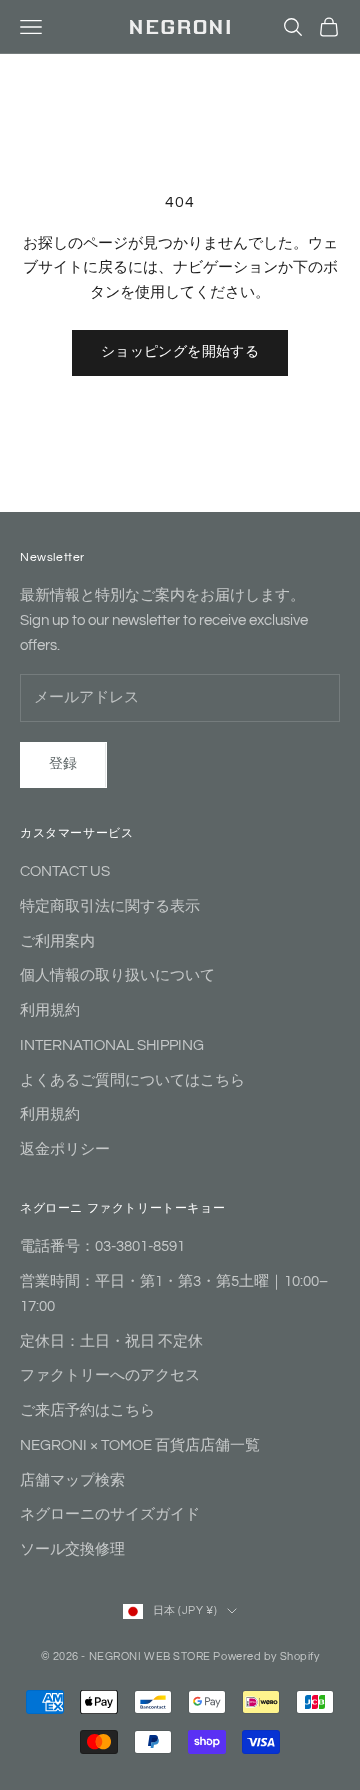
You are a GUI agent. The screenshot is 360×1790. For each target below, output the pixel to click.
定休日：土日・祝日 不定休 (111, 1341)
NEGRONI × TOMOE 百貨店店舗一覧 (140, 1445)
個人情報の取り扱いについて (117, 975)
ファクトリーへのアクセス (110, 1375)
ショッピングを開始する (180, 352)
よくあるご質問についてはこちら (132, 1080)
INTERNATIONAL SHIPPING (112, 1045)
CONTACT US (65, 871)
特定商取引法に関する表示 (110, 906)
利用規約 (50, 1010)
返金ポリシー (65, 1149)
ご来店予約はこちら (87, 1410)
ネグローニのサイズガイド (110, 1514)
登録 (63, 764)
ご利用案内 (57, 941)
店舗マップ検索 (72, 1480)
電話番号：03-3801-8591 (102, 1246)
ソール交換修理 (72, 1549)
